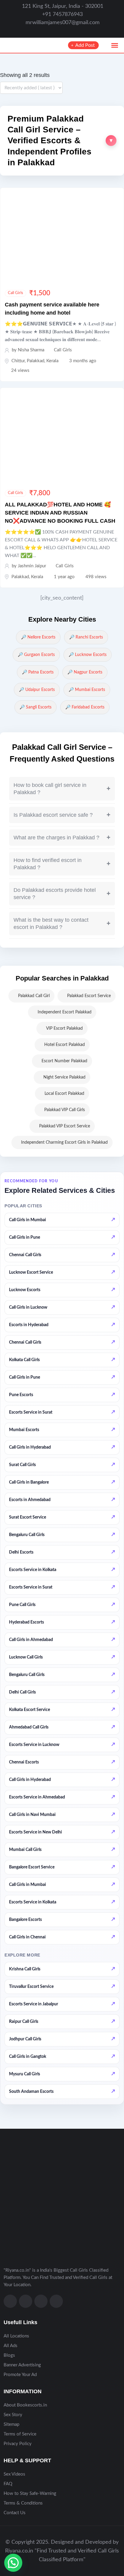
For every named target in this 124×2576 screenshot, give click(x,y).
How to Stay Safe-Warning (30, 2494)
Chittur (18, 361)
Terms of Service (20, 2434)
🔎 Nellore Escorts (38, 637)
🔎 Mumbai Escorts (87, 690)
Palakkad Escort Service (89, 996)
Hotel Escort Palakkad (65, 1045)
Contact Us (15, 2513)
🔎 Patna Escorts (38, 672)
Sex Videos (14, 2474)
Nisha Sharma (31, 350)
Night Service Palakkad (64, 1077)
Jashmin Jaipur (32, 566)
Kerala (52, 361)
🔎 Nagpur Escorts (85, 672)
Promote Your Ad (20, 2375)
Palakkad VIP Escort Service (65, 1126)
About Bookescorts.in (25, 2405)
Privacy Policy (18, 2444)
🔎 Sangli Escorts (36, 707)
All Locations (16, 2336)
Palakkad (36, 361)
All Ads (11, 2346)
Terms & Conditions (23, 2503)
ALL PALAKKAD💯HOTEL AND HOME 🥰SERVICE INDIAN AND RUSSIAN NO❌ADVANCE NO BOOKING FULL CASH (60, 513)
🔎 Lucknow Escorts (88, 655)
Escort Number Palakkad (64, 1061)
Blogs (9, 2355)
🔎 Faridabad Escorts (85, 707)
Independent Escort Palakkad (65, 1012)
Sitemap (11, 2424)
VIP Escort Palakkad (64, 1028)
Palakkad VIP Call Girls (65, 1110)
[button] (62, 141)
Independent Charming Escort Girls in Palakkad (64, 1142)
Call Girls (15, 293)
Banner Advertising (22, 2365)
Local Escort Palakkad (64, 1094)
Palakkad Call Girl (34, 996)
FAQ (8, 2484)
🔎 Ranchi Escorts (86, 637)
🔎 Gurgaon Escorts (36, 655)
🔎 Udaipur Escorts (37, 690)
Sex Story (13, 2415)
